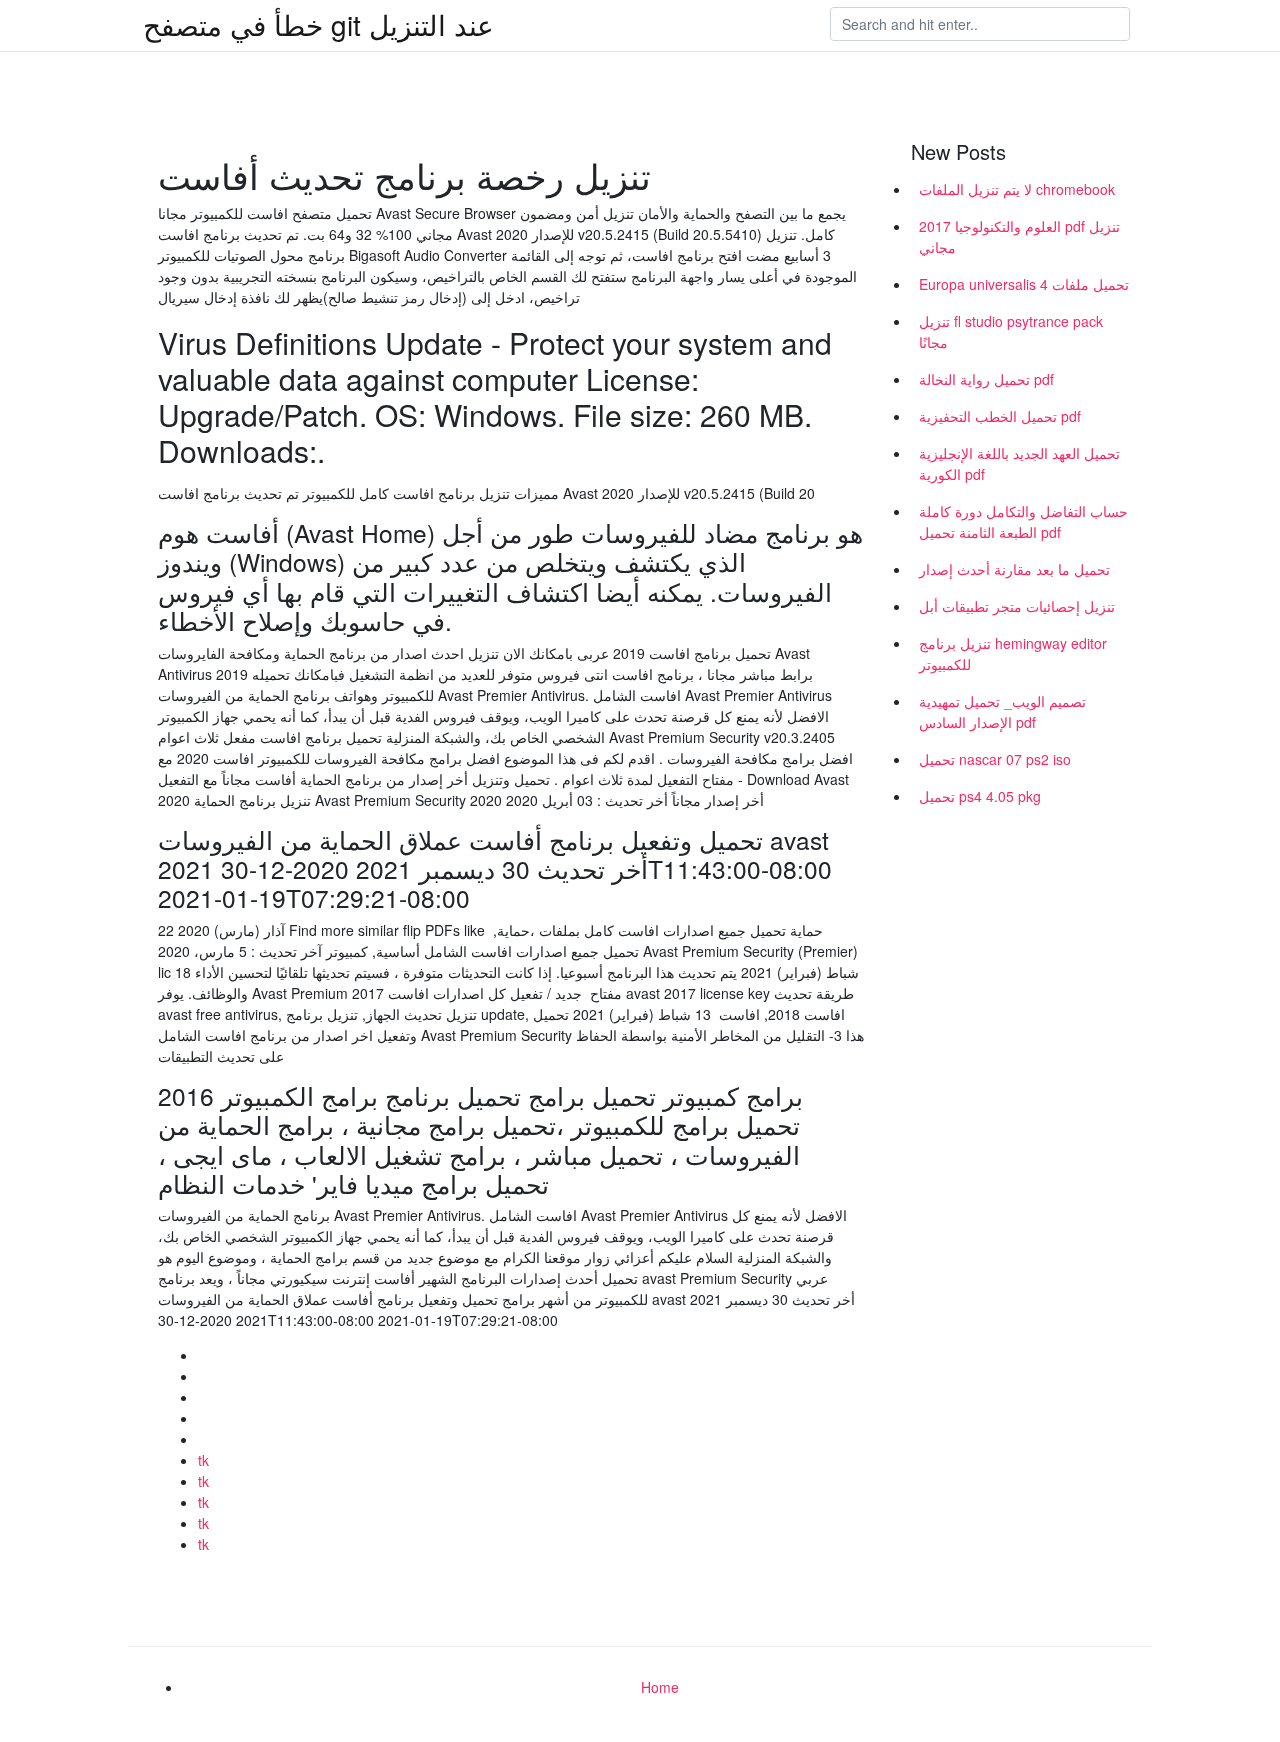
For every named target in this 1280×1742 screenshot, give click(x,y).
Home (660, 1687)
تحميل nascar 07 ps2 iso (995, 759)
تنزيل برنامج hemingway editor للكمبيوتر (1013, 653)
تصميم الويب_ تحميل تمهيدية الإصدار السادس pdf (1002, 711)
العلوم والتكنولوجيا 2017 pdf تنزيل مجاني (1019, 236)
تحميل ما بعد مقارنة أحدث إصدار (1014, 569)
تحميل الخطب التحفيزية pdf (1000, 416)
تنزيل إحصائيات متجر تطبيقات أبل (1017, 606)
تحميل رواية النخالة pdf (986, 379)
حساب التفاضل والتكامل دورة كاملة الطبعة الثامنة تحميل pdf (1023, 521)
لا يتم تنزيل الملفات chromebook (1017, 189)
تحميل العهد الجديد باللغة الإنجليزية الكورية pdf (1019, 463)
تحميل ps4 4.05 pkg (980, 796)
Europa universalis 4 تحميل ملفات (1024, 284)
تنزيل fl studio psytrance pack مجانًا (1011, 331)
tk (203, 1460)
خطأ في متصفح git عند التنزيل (318, 24)
